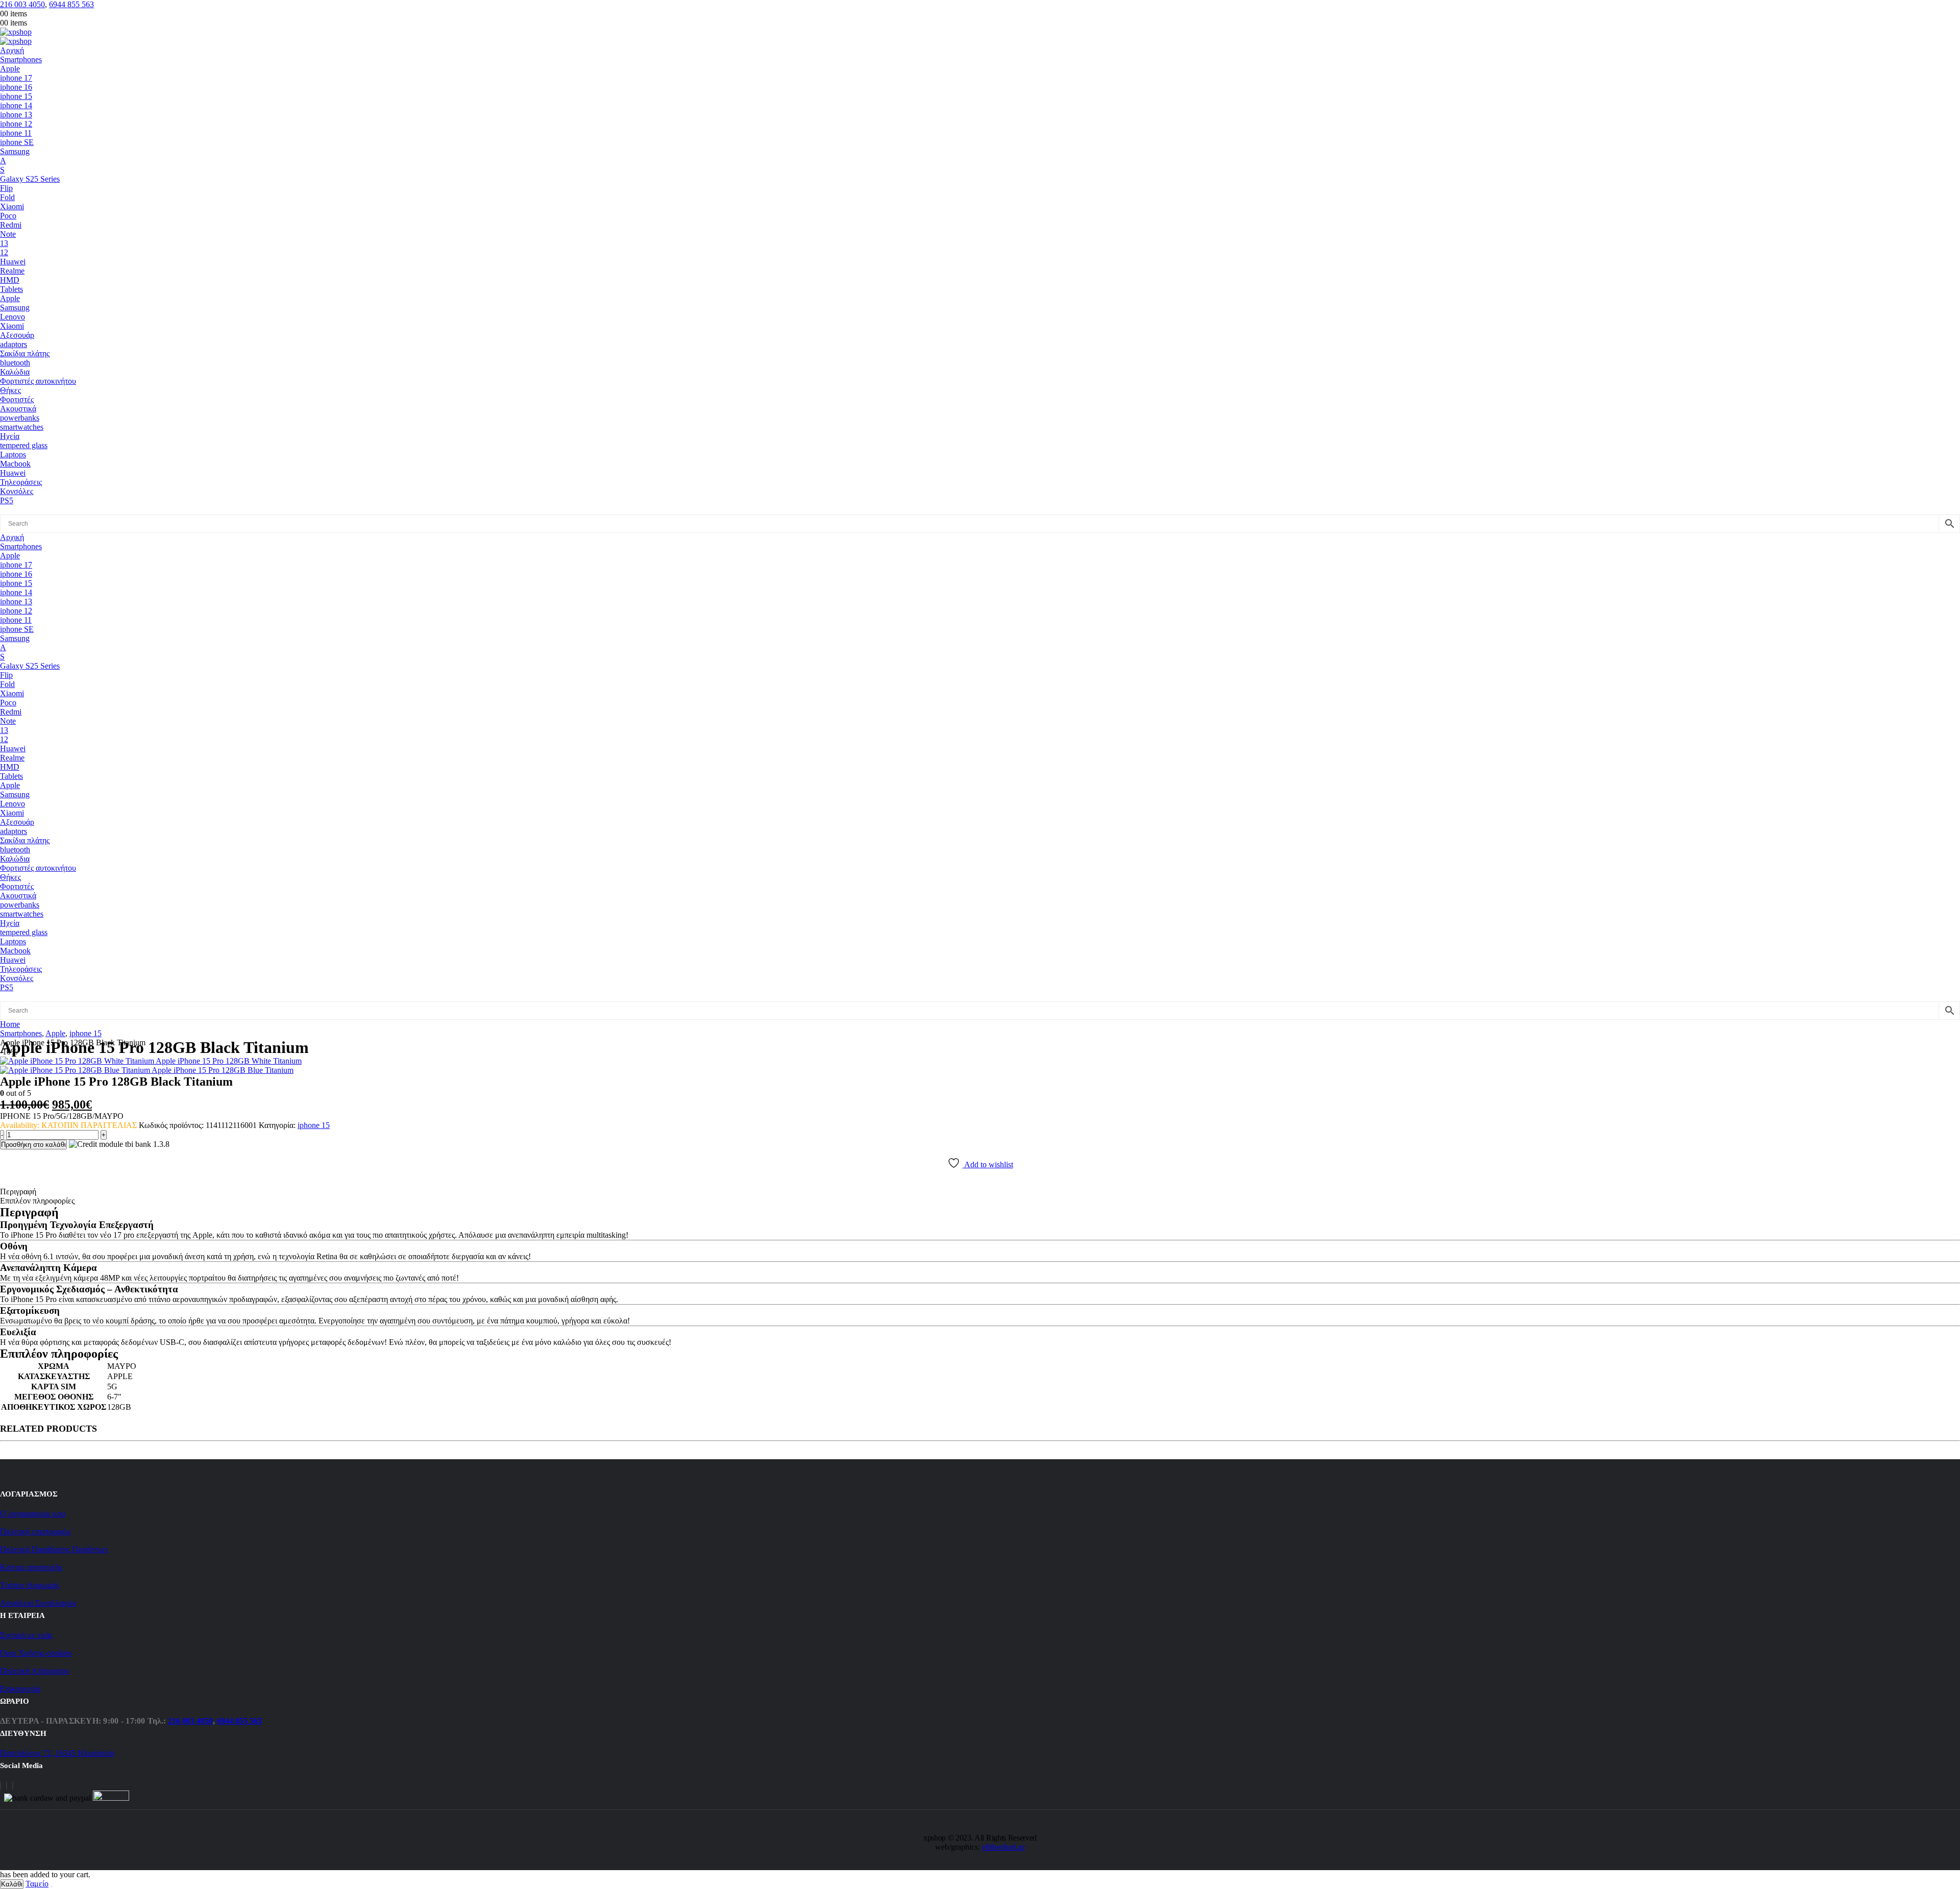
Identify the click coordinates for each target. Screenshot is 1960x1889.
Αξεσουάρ (17, 335)
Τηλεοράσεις (21, 482)
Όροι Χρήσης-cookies (36, 1653)
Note (8, 234)
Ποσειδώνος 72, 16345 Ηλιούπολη (57, 1753)
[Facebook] (1, 1786)
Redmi (11, 225)
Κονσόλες (17, 491)
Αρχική (12, 50)
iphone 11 (16, 133)
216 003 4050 (22, 4)
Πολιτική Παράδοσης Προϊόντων (54, 1549)
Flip (6, 188)
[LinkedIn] (13, 1786)
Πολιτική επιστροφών (35, 1531)
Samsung (15, 151)
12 (4, 252)
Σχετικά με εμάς (26, 1635)
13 (4, 243)
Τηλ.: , (205, 1721)
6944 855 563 (71, 4)
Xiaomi (12, 206)
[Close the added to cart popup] (52, 1886)
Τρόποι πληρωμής (30, 1585)
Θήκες (10, 390)
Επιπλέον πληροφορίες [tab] (37, 1201)
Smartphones (21, 59)
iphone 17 (16, 78)
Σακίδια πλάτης (25, 353)
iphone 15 (16, 96)
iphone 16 (16, 87)
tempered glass (24, 445)
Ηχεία (10, 436)
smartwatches (22, 427)
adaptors (14, 344)
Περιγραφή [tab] (18, 1192)
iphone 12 (16, 124)
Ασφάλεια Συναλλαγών (38, 1603)
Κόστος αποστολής (31, 1567)
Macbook (15, 464)
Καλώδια (15, 372)
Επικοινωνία (20, 1689)
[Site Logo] (16, 32)
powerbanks (20, 418)
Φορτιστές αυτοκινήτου (38, 381)
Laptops (13, 455)
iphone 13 (16, 115)
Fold (7, 197)
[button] (11, 510)
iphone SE (17, 142)
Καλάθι (12, 1884)
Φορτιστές (17, 399)
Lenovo (13, 317)
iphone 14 (16, 105)
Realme (12, 271)
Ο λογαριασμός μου (33, 1514)
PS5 (7, 500)
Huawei (13, 262)
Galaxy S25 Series (30, 179)
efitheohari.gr (1003, 1847)
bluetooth (15, 363)
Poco (8, 216)
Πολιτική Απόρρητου (34, 1671)
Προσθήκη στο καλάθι (33, 1145)
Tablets (11, 289)
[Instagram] (7, 1786)
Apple (10, 69)
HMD (10, 280)
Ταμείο (37, 1884)
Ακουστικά (18, 409)
